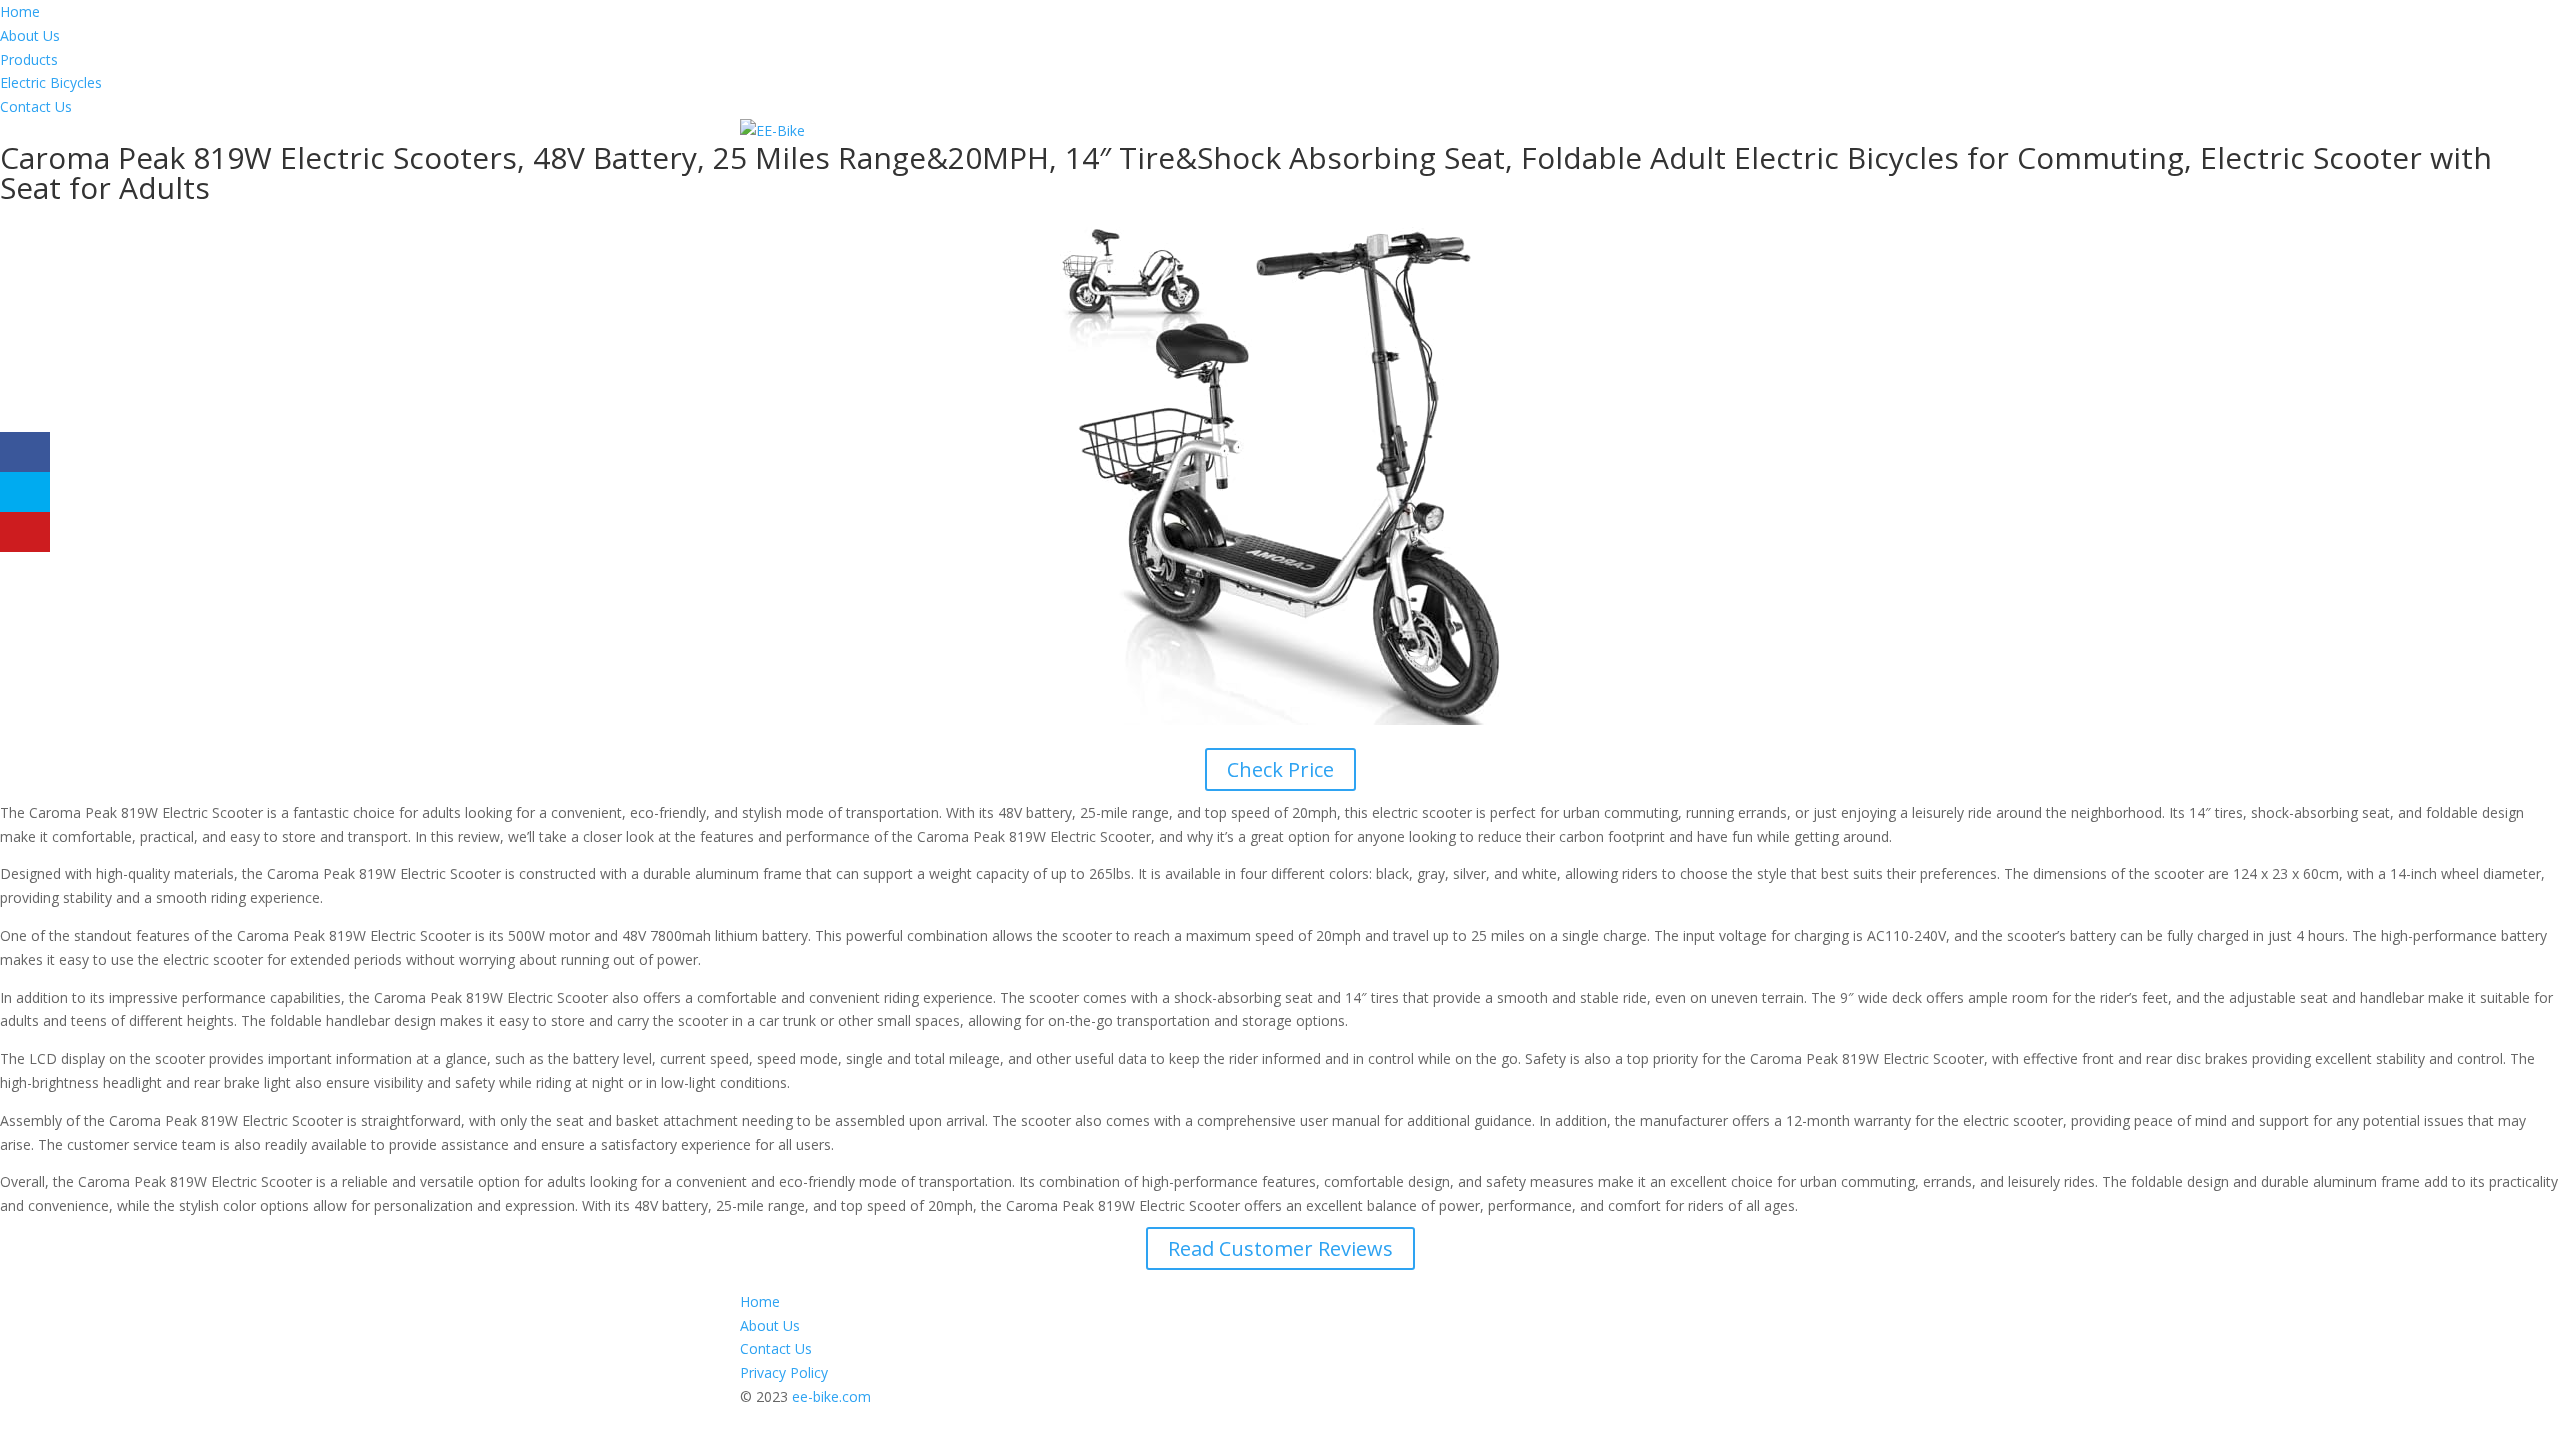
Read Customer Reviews (1280, 1248)
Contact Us (36, 106)
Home (20, 11)
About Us (30, 35)
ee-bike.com (831, 1396)
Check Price (1280, 769)
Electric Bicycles (51, 82)
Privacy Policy (784, 1372)
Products (29, 59)
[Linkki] (772, 130)
